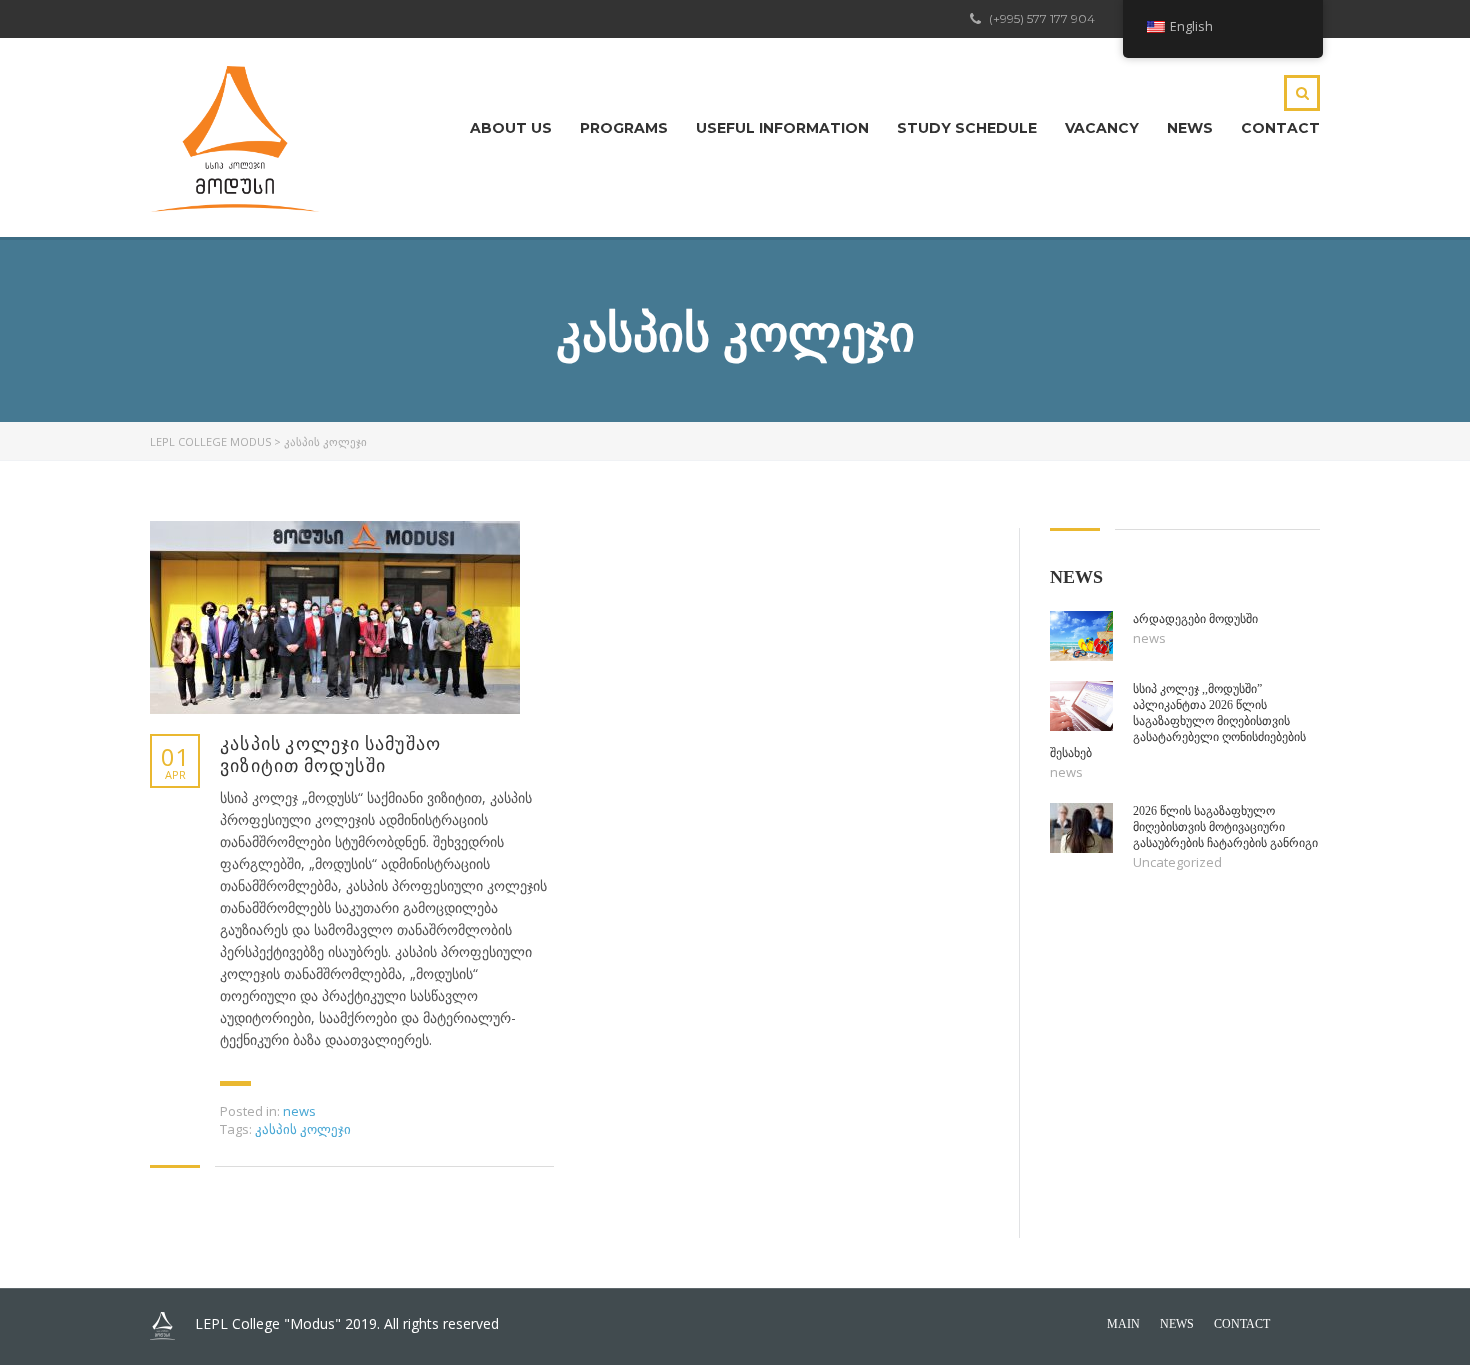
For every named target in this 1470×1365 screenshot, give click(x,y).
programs (624, 128)
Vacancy (1102, 128)
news (1190, 128)
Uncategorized (1177, 862)
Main (1123, 1324)
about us (511, 128)
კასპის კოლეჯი (303, 1129)
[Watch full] (335, 617)
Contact (1280, 128)
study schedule (967, 128)
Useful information (782, 128)
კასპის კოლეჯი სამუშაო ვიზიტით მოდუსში (330, 755)
